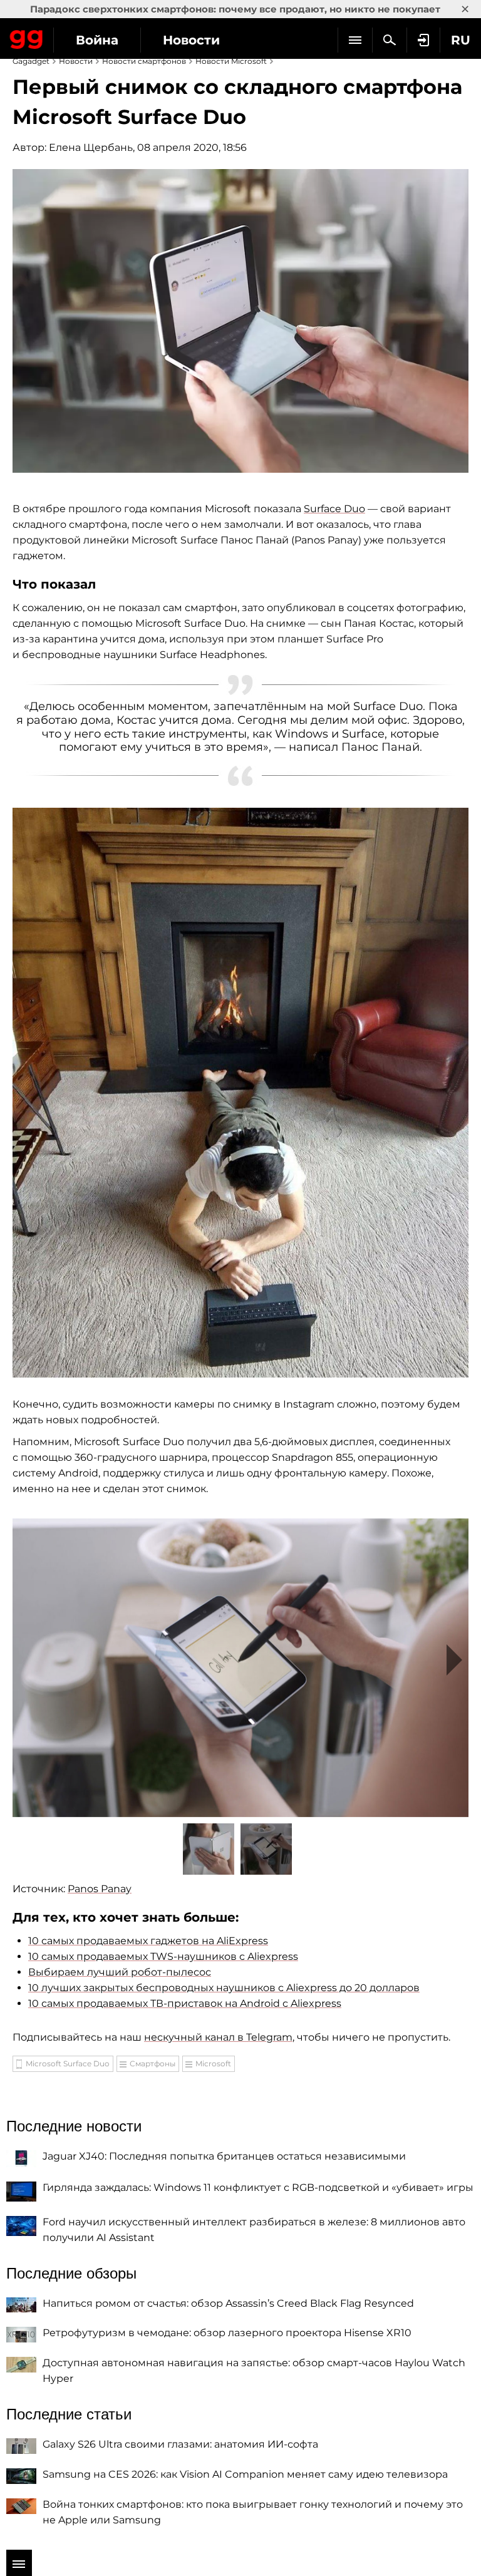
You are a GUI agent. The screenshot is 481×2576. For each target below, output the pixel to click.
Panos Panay (100, 1889)
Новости (191, 40)
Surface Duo (334, 509)
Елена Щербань (91, 147)
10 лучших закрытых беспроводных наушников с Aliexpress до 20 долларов (224, 1988)
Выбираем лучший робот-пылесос (120, 1972)
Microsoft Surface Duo (68, 2063)
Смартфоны (153, 2063)
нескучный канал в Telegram (218, 2037)
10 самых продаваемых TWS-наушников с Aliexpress (163, 1956)
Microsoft (213, 2063)
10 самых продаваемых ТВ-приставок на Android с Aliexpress (185, 2003)
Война (97, 40)
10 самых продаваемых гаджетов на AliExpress (148, 1941)
